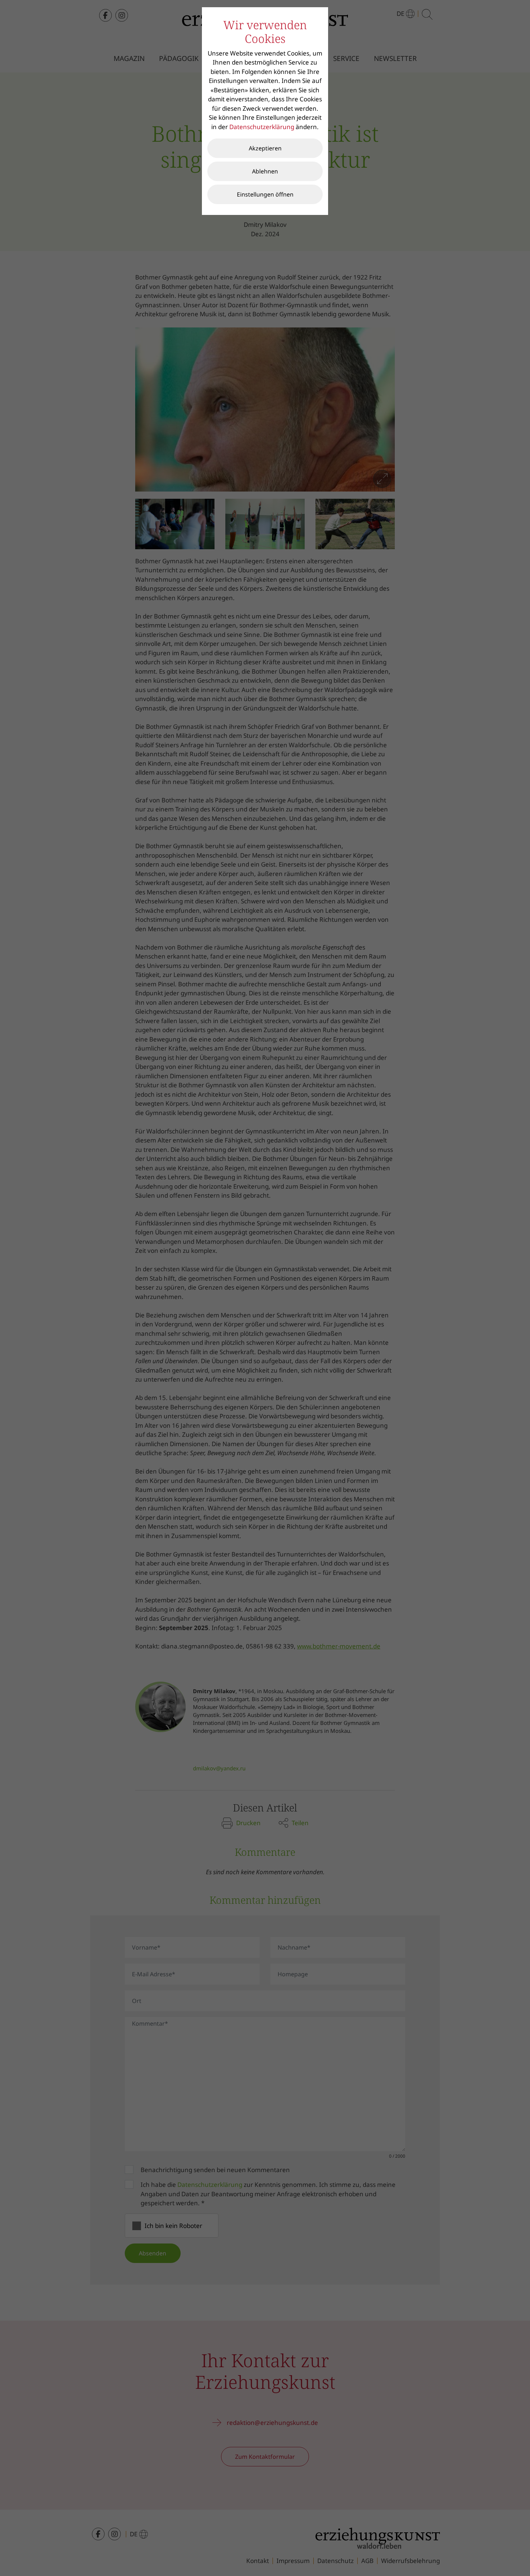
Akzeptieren (265, 148)
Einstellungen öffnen (265, 194)
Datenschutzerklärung (262, 127)
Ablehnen (265, 171)
